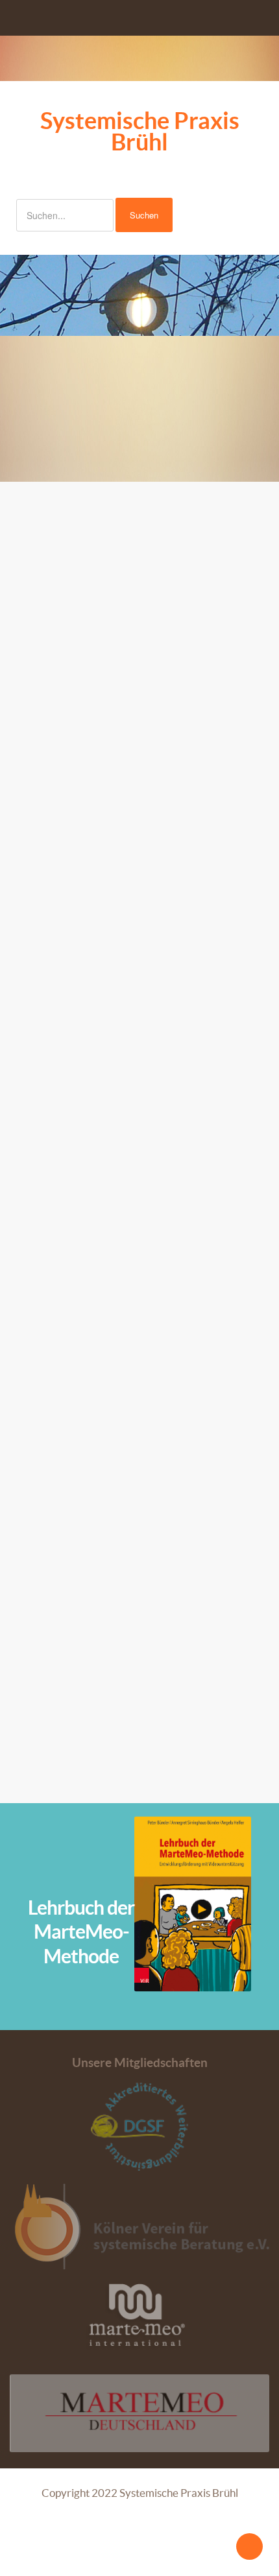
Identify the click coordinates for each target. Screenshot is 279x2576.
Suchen (144, 215)
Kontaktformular (58, 1488)
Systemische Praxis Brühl (140, 131)
